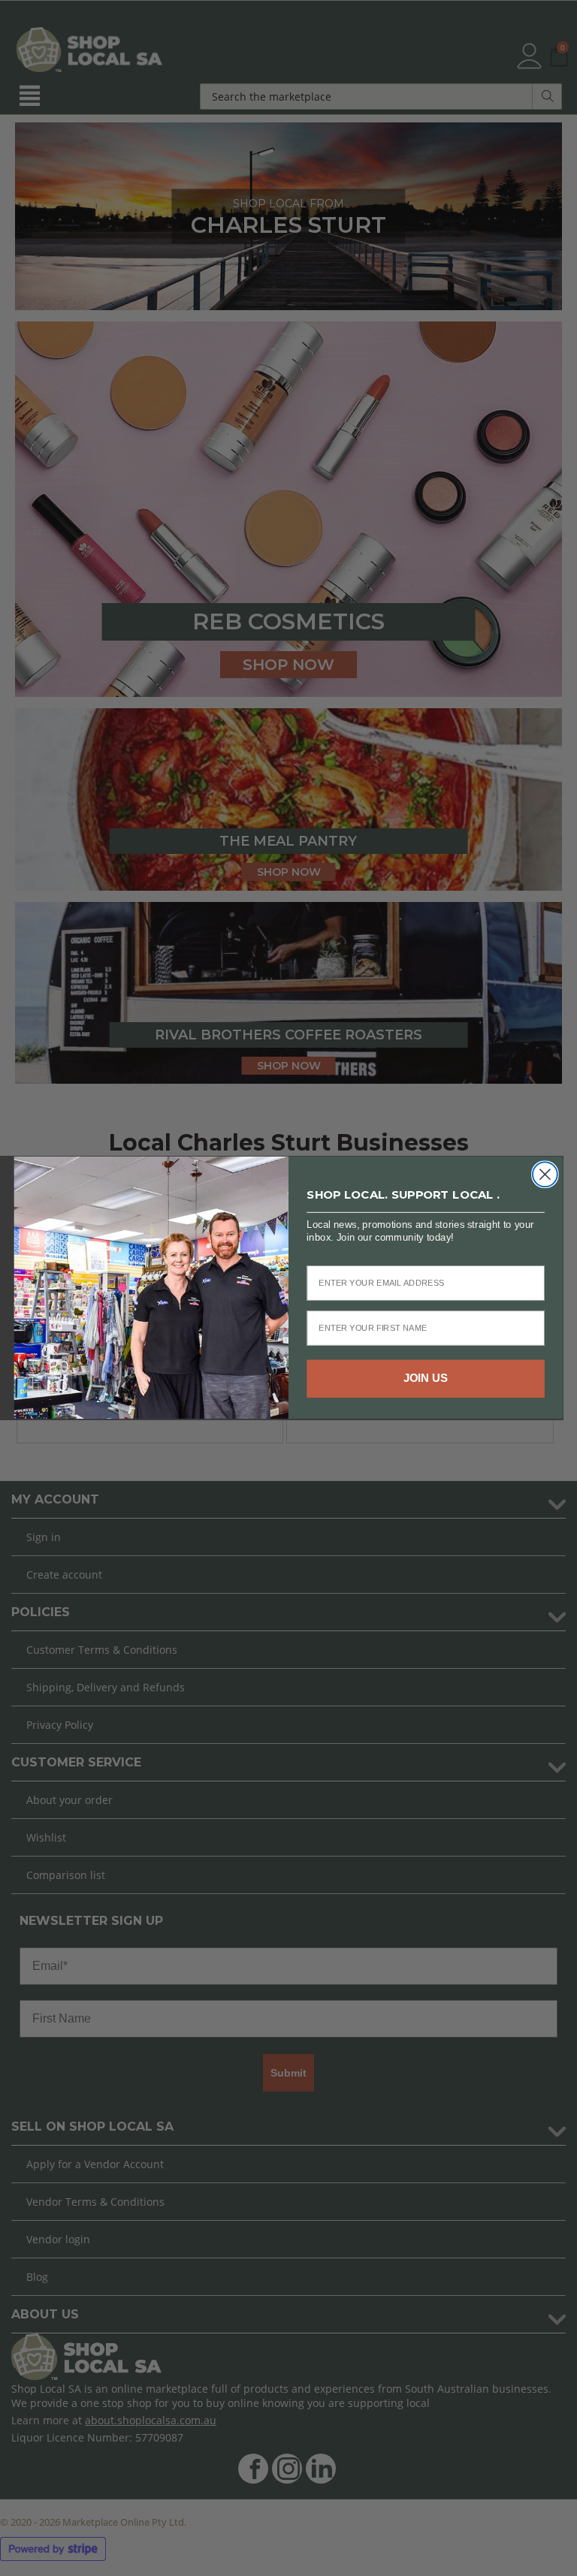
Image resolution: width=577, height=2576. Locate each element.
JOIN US (426, 1379)
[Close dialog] (545, 1175)
